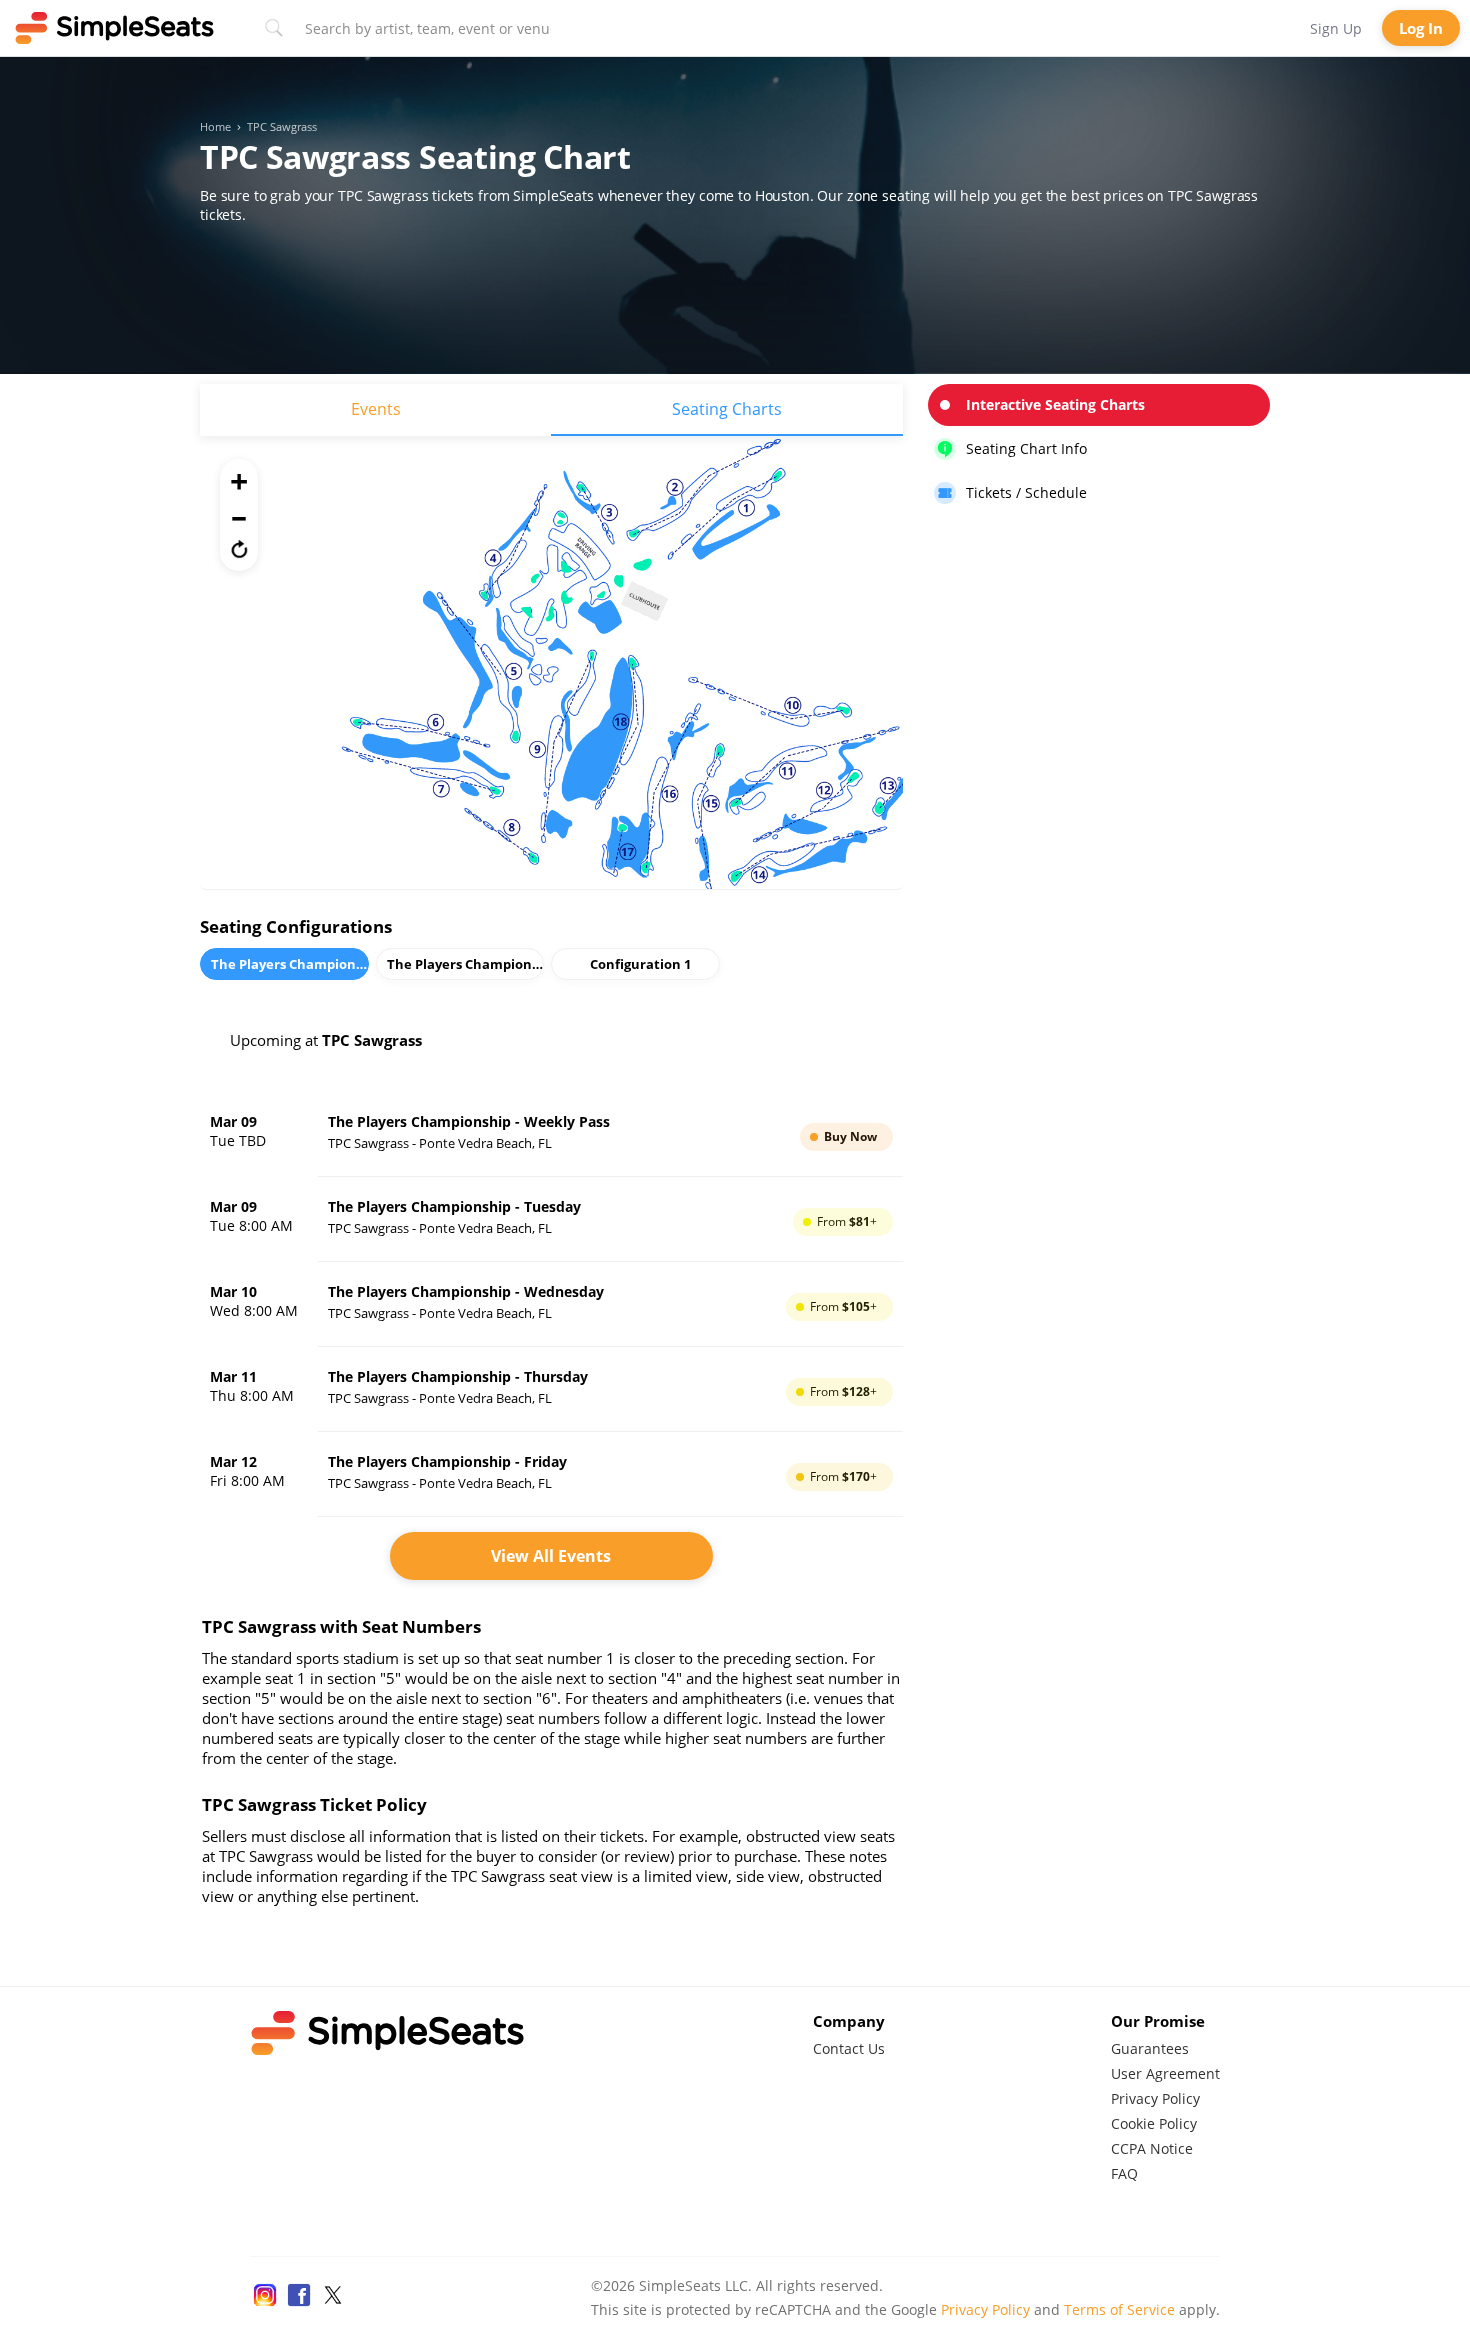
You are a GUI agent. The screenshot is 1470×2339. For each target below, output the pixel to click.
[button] (239, 549)
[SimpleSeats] (115, 28)
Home (215, 127)
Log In (1421, 28)
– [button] (239, 515)
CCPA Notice (1152, 2148)
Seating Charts (727, 409)
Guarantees (1150, 2048)
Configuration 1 (640, 964)
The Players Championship (466, 964)
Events (376, 409)
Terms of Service (1119, 2309)
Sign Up (1336, 28)
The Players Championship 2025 (290, 964)
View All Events (551, 1556)
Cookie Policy (1154, 2123)
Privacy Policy (1155, 2098)
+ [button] (239, 481)
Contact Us (849, 2048)
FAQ (1124, 2173)
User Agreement (1165, 2073)
